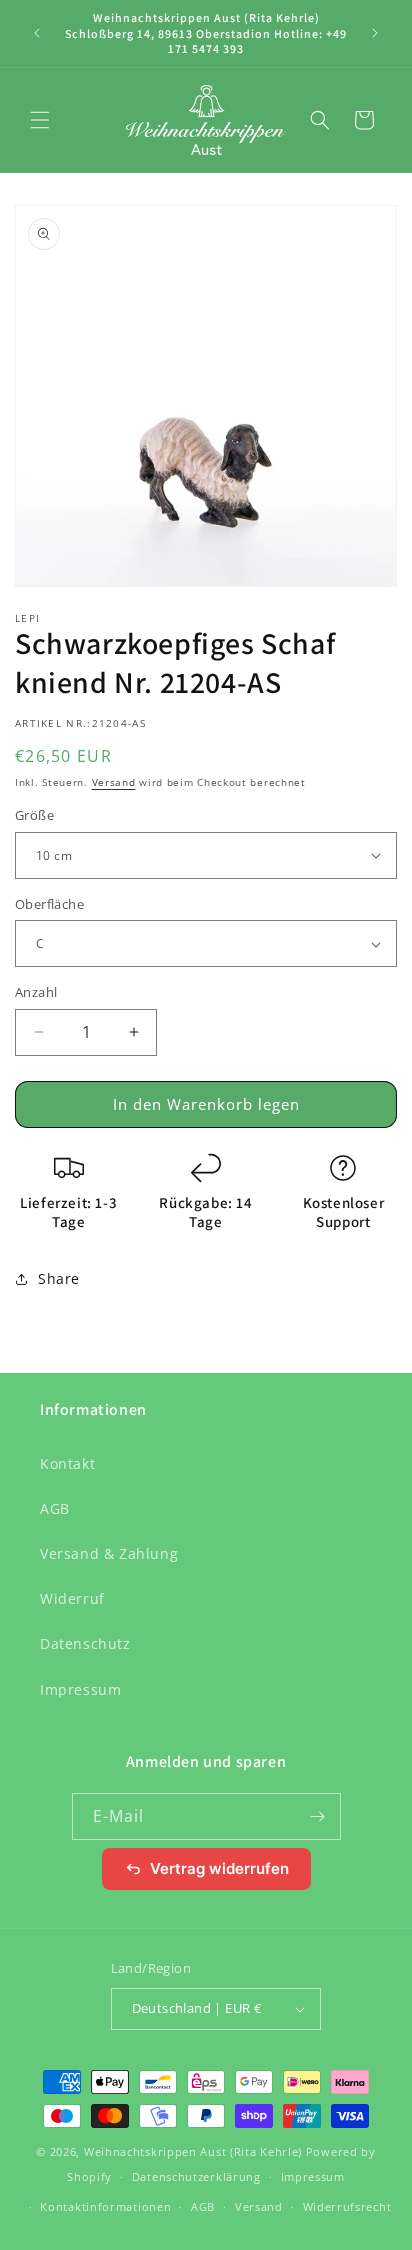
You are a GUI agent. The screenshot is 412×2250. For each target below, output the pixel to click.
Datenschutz (85, 1643)
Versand (114, 782)
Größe (34, 815)
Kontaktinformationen (105, 2206)
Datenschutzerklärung (196, 2176)
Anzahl (36, 992)
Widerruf (72, 1598)
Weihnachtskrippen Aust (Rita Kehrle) (193, 2151)
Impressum (80, 1689)
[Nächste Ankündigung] (375, 33)
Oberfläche (49, 904)
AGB (55, 1508)
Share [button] (59, 1278)
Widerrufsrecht (347, 2206)
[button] (40, 120)
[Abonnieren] (318, 1816)
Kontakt (67, 1463)
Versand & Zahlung (109, 1553)
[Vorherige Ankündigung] (37, 33)
